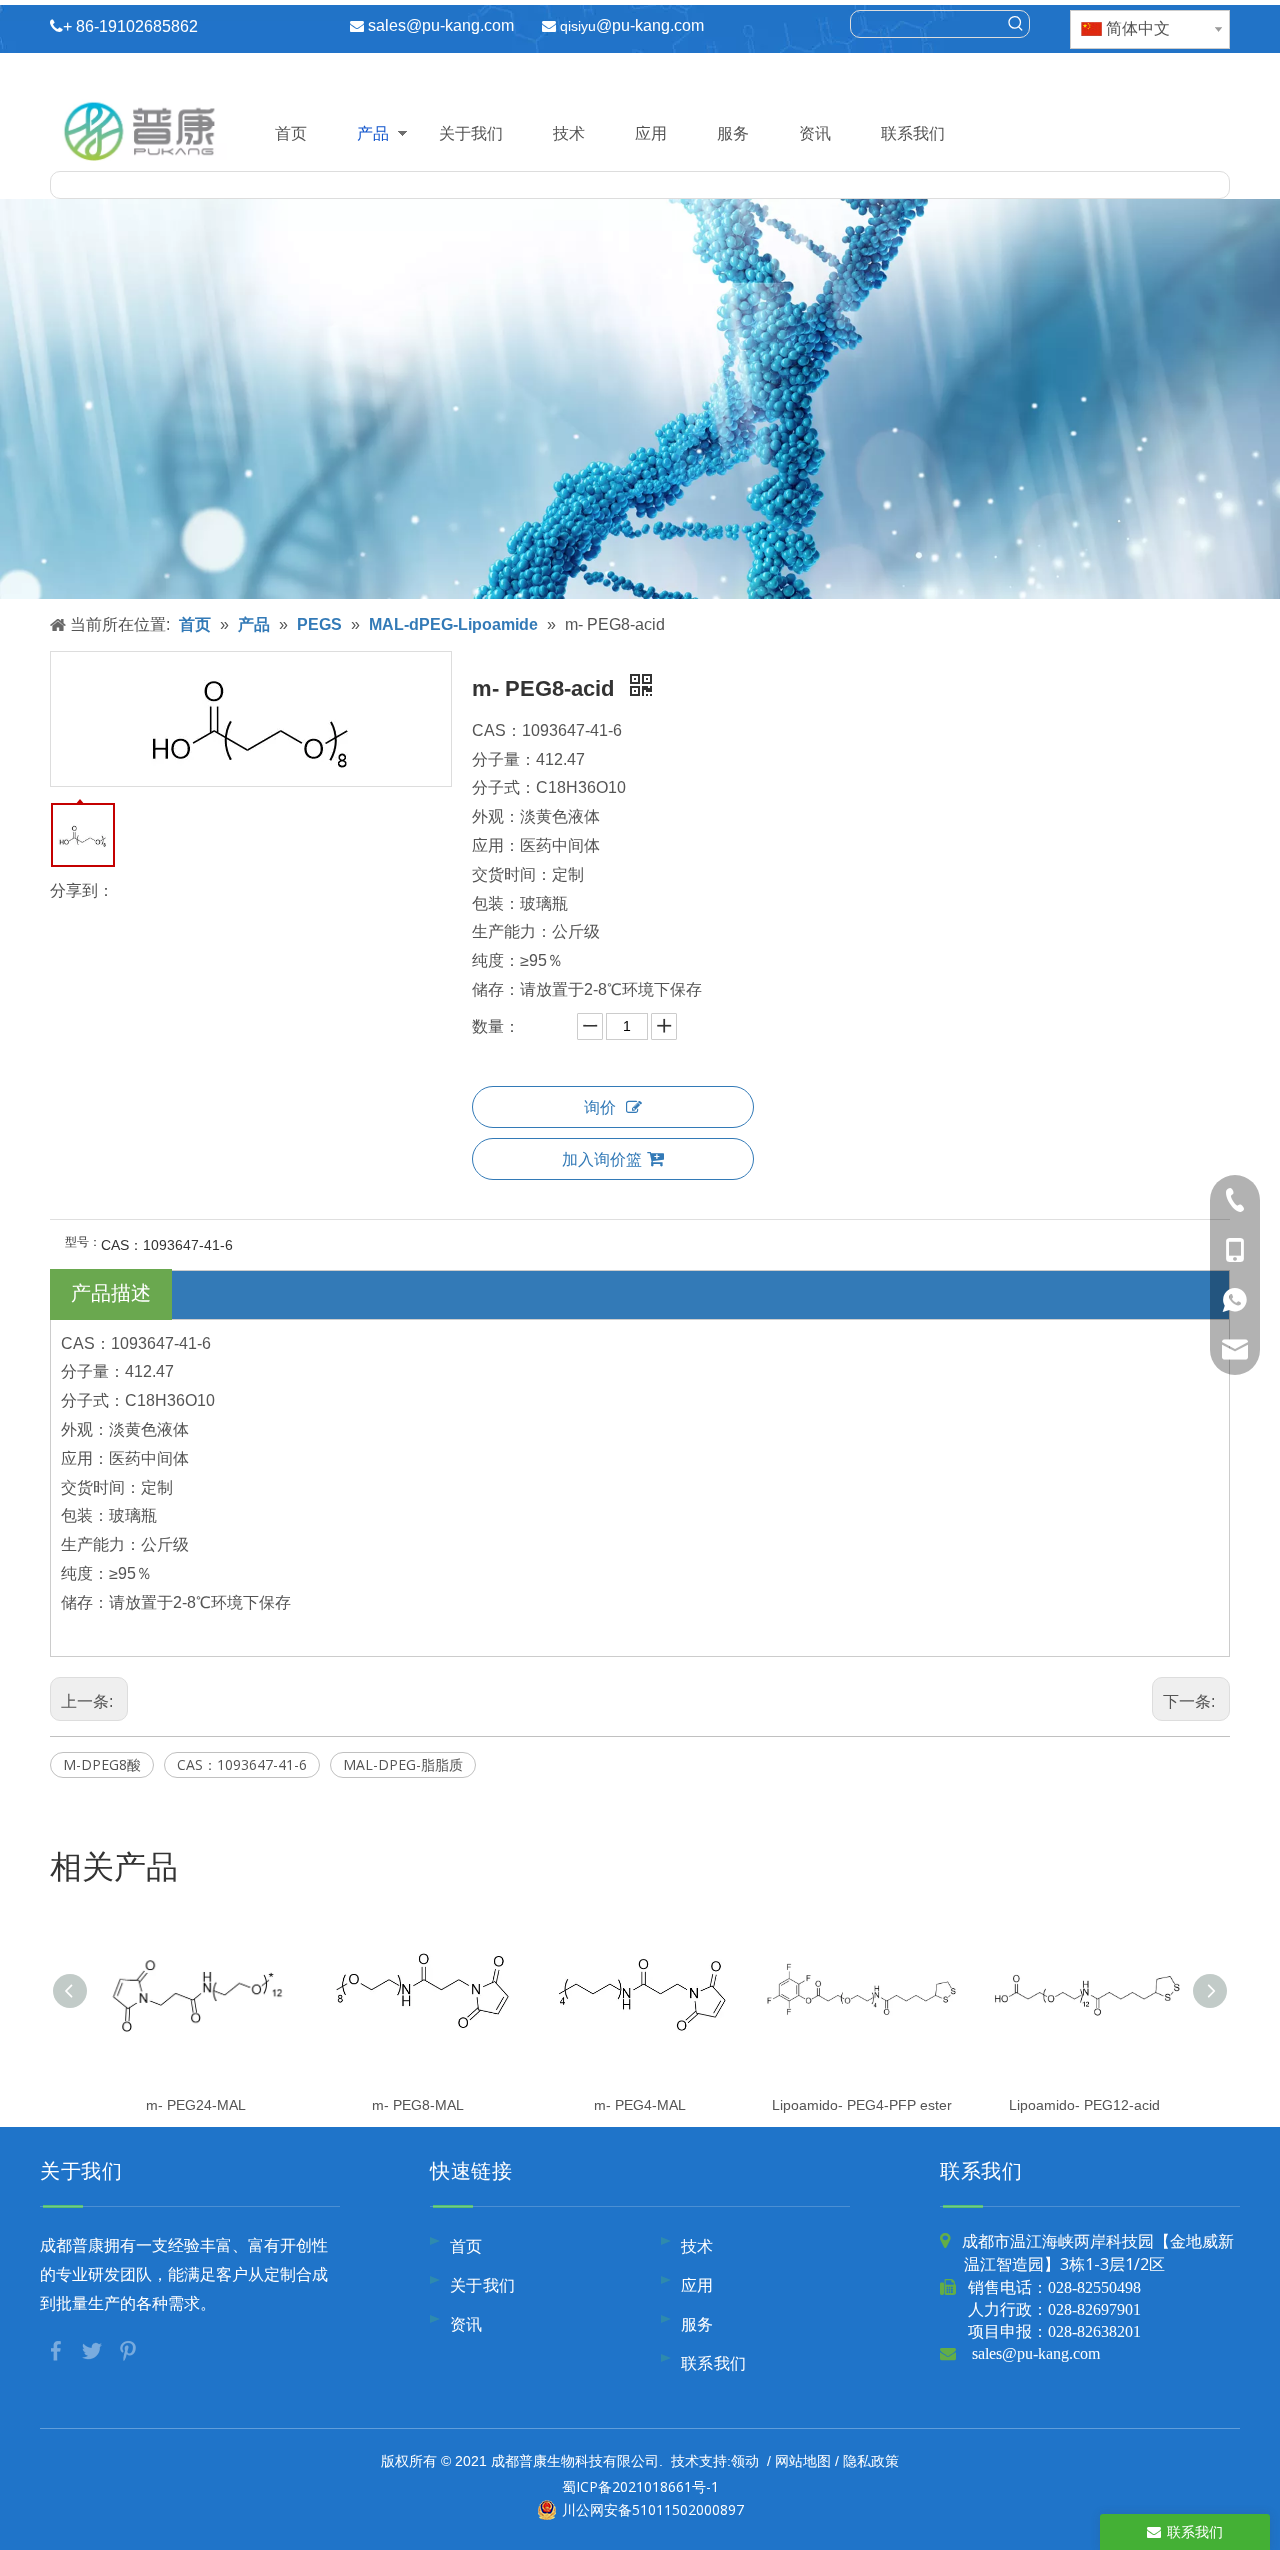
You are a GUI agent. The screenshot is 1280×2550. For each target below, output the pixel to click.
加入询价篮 (602, 1159)
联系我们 (913, 133)
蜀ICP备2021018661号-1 (640, 2486)
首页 (291, 133)
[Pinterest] (128, 2350)
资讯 (815, 133)
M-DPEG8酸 (102, 1764)
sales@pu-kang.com (441, 25)
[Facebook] (58, 2350)
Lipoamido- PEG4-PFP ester (862, 2105)
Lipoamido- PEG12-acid (1084, 2105)
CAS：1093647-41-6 (242, 1764)
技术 (569, 133)
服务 (733, 133)
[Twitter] (94, 2350)
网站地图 (803, 2460)
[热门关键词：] (1016, 24)
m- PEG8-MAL (418, 2105)
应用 (651, 133)
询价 (600, 1107)
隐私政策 (871, 2460)
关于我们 (471, 133)
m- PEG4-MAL (640, 2105)
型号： (83, 1242)
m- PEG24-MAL (196, 2105)
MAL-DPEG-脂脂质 (403, 1764)
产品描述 (111, 1292)
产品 (373, 133)
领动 (745, 2460)
